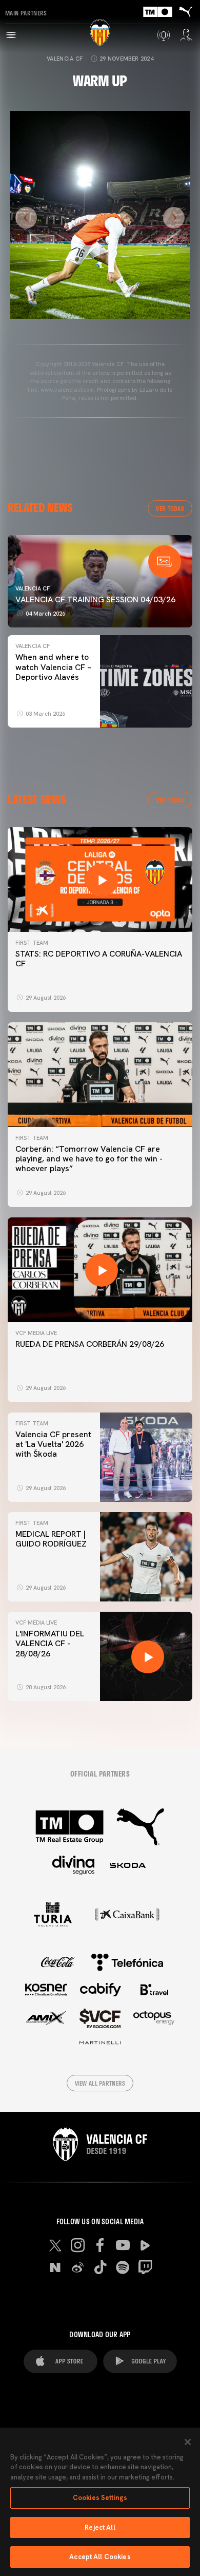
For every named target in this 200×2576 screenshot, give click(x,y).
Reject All (100, 2527)
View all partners (100, 2083)
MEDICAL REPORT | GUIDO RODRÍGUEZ (53, 1539)
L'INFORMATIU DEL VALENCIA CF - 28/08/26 (50, 1643)
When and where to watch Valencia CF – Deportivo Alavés (53, 667)
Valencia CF (65, 59)
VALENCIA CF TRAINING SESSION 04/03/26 (95, 599)
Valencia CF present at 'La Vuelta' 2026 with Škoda (53, 1444)
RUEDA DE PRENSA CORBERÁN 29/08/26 (90, 1344)
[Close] (188, 2442)
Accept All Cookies (100, 2557)
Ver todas (170, 508)
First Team (32, 943)
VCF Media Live (36, 1333)
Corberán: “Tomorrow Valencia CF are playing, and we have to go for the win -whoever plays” (89, 1159)
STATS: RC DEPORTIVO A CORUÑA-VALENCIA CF (99, 959)
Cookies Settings (100, 2498)
